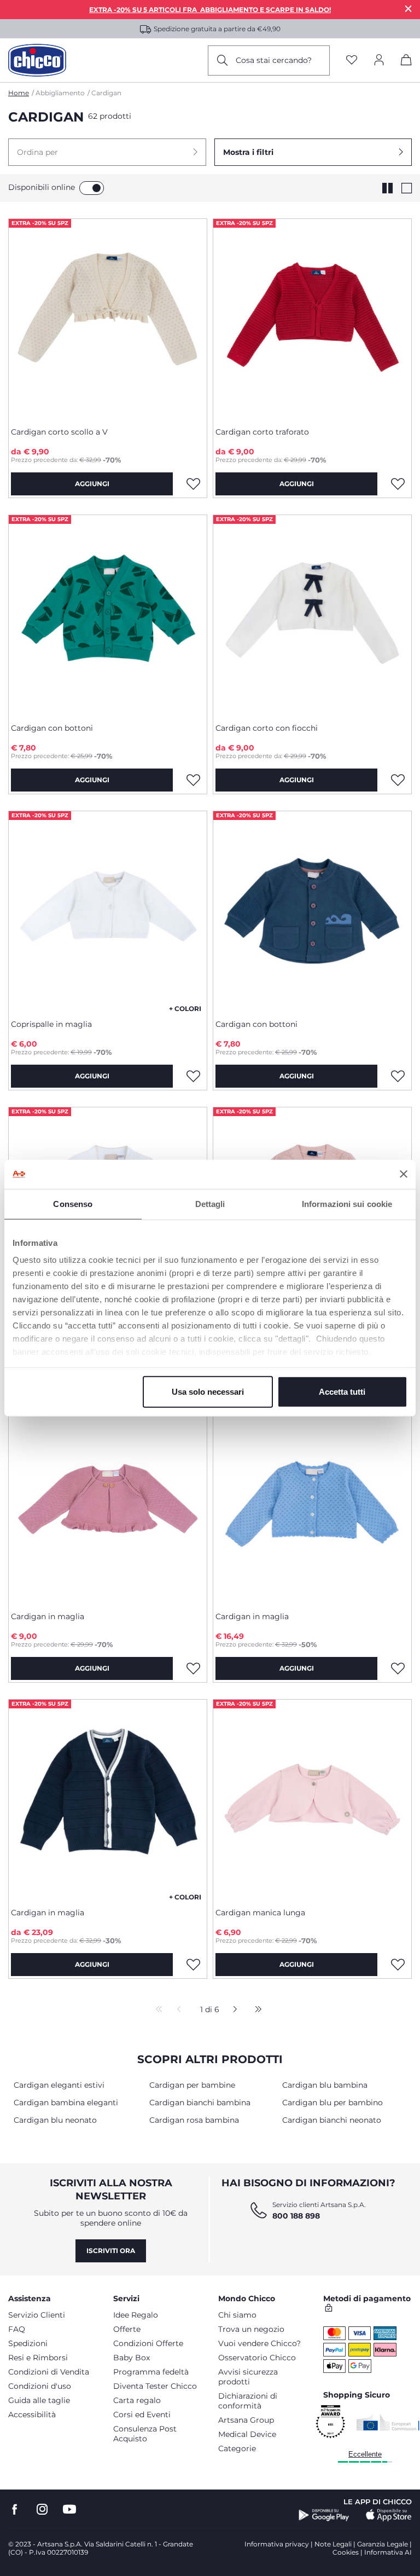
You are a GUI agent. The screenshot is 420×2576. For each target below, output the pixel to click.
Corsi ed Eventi (142, 2415)
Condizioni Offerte (148, 2343)
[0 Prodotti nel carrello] (406, 62)
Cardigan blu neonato (55, 2120)
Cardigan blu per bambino (332, 2103)
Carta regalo (137, 2400)
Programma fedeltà (151, 2372)
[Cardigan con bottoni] (108, 615)
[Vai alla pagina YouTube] (69, 2509)
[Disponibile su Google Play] (324, 2515)
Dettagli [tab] (210, 1203)
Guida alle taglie (39, 2400)
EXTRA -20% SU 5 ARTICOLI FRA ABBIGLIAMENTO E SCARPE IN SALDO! (210, 10)
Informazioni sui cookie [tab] (347, 1203)
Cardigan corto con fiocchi (267, 728)
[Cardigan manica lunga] (312, 1799)
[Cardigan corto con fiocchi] (312, 615)
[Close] (409, 8)
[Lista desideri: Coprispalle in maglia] (193, 1076)
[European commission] (388, 2422)
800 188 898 (296, 2216)
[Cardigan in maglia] (108, 1503)
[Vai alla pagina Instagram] (42, 2509)
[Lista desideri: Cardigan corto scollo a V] (193, 484)
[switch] (92, 188)
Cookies (346, 2552)
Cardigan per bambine (192, 2085)
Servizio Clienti (37, 2315)
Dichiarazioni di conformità (248, 2401)
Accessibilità (32, 2415)
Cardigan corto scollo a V (59, 432)
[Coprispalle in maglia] (108, 911)
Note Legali (333, 2544)
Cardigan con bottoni (52, 728)
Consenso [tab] (73, 1203)
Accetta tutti (342, 1391)
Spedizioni (28, 2343)
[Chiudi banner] (404, 1174)
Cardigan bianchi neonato (332, 2120)
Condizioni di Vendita (49, 2372)
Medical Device (247, 2434)
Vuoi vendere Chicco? (259, 2343)
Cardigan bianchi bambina (200, 2103)
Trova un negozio (251, 2329)
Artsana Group (246, 2420)
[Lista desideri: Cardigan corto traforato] (398, 484)
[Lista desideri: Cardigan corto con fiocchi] (398, 780)
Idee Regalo (136, 2315)
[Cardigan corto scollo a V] (108, 319)
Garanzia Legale (383, 2544)
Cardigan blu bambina (325, 2085)
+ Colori (185, 1009)
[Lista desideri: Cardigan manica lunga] (398, 1965)
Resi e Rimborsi (38, 2358)
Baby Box (132, 2358)
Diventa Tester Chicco (155, 2386)
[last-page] (255, 2010)
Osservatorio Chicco (257, 2358)
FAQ (17, 2329)
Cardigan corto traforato (262, 432)
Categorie (237, 2448)
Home (19, 93)
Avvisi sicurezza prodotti (248, 2377)
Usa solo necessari (208, 1391)
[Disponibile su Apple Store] (389, 2515)
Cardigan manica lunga (260, 1913)
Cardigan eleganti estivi (59, 2085)
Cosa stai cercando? (274, 60)
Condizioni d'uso (40, 2386)
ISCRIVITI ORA (111, 2251)
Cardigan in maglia (48, 1616)
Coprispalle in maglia (51, 1024)
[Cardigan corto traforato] (312, 319)
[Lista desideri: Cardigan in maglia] (193, 1668)
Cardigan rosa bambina (194, 2120)
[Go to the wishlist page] (352, 60)
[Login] (379, 60)
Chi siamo (237, 2315)
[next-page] (232, 2010)
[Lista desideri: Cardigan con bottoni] (193, 780)
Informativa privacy (277, 2544)
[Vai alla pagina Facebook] (15, 2509)
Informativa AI (388, 2552)
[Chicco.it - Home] (37, 60)
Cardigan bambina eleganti (66, 2103)
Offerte (127, 2329)
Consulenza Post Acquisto (145, 2434)
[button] (107, 152)
